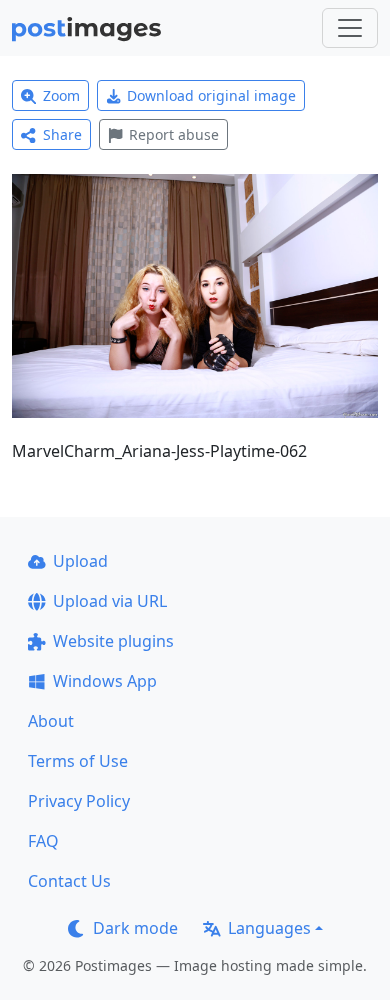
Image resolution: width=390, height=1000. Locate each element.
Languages (269, 928)
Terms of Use (78, 761)
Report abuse (174, 134)
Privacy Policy (79, 801)
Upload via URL (110, 601)
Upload (80, 561)
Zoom (61, 95)
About (51, 721)
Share (62, 134)
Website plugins (113, 641)
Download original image (211, 95)
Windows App (105, 681)
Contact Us (69, 881)
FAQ (43, 841)
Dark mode (135, 928)
